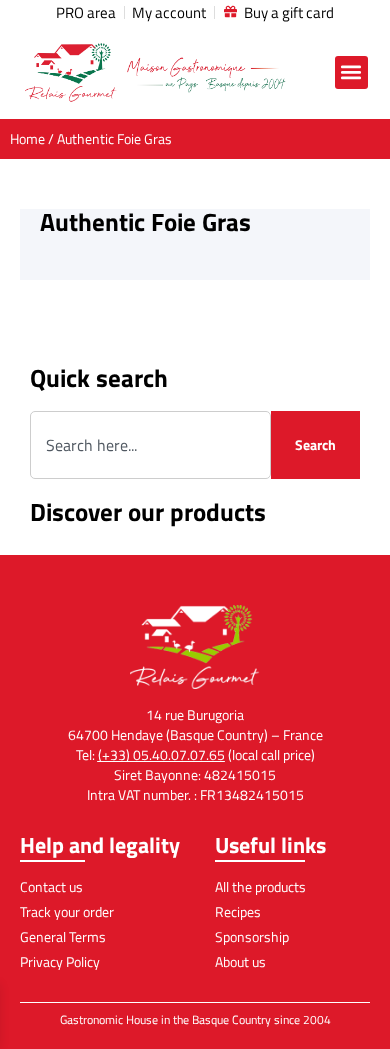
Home (27, 138)
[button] (351, 72)
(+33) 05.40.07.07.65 (161, 754)
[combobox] (150, 445)
